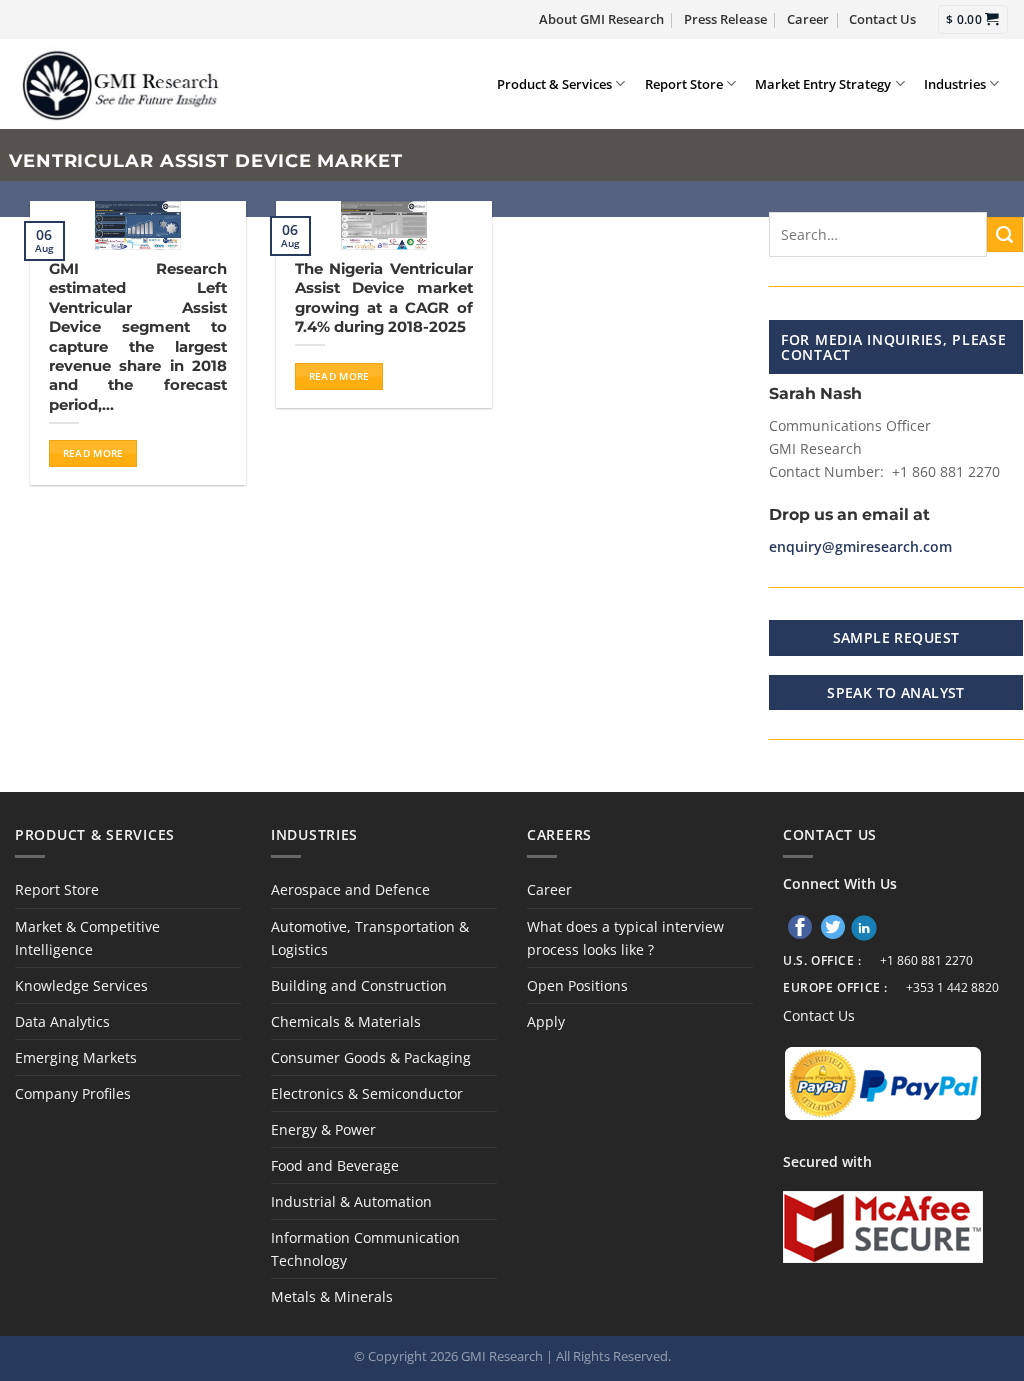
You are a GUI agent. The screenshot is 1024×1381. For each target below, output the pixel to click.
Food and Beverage (335, 1165)
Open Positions (577, 985)
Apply (546, 1021)
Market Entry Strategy (823, 84)
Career (808, 19)
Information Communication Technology (365, 1249)
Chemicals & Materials (346, 1021)
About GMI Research (601, 19)
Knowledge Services (81, 985)
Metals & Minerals (332, 1296)
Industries (955, 84)
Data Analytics (62, 1021)
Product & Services (554, 84)
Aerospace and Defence (350, 889)
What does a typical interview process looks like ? (625, 938)
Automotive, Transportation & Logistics (370, 938)
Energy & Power (323, 1129)
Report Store (684, 84)
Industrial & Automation (351, 1201)
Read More (93, 453)
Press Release (725, 19)
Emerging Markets (76, 1057)
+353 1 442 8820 (952, 987)
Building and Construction (359, 985)
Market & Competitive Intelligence (87, 938)
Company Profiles (73, 1093)
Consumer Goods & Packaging (371, 1057)
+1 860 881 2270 (926, 960)
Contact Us (882, 19)
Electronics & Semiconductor (367, 1093)
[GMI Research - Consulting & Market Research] (119, 84)
